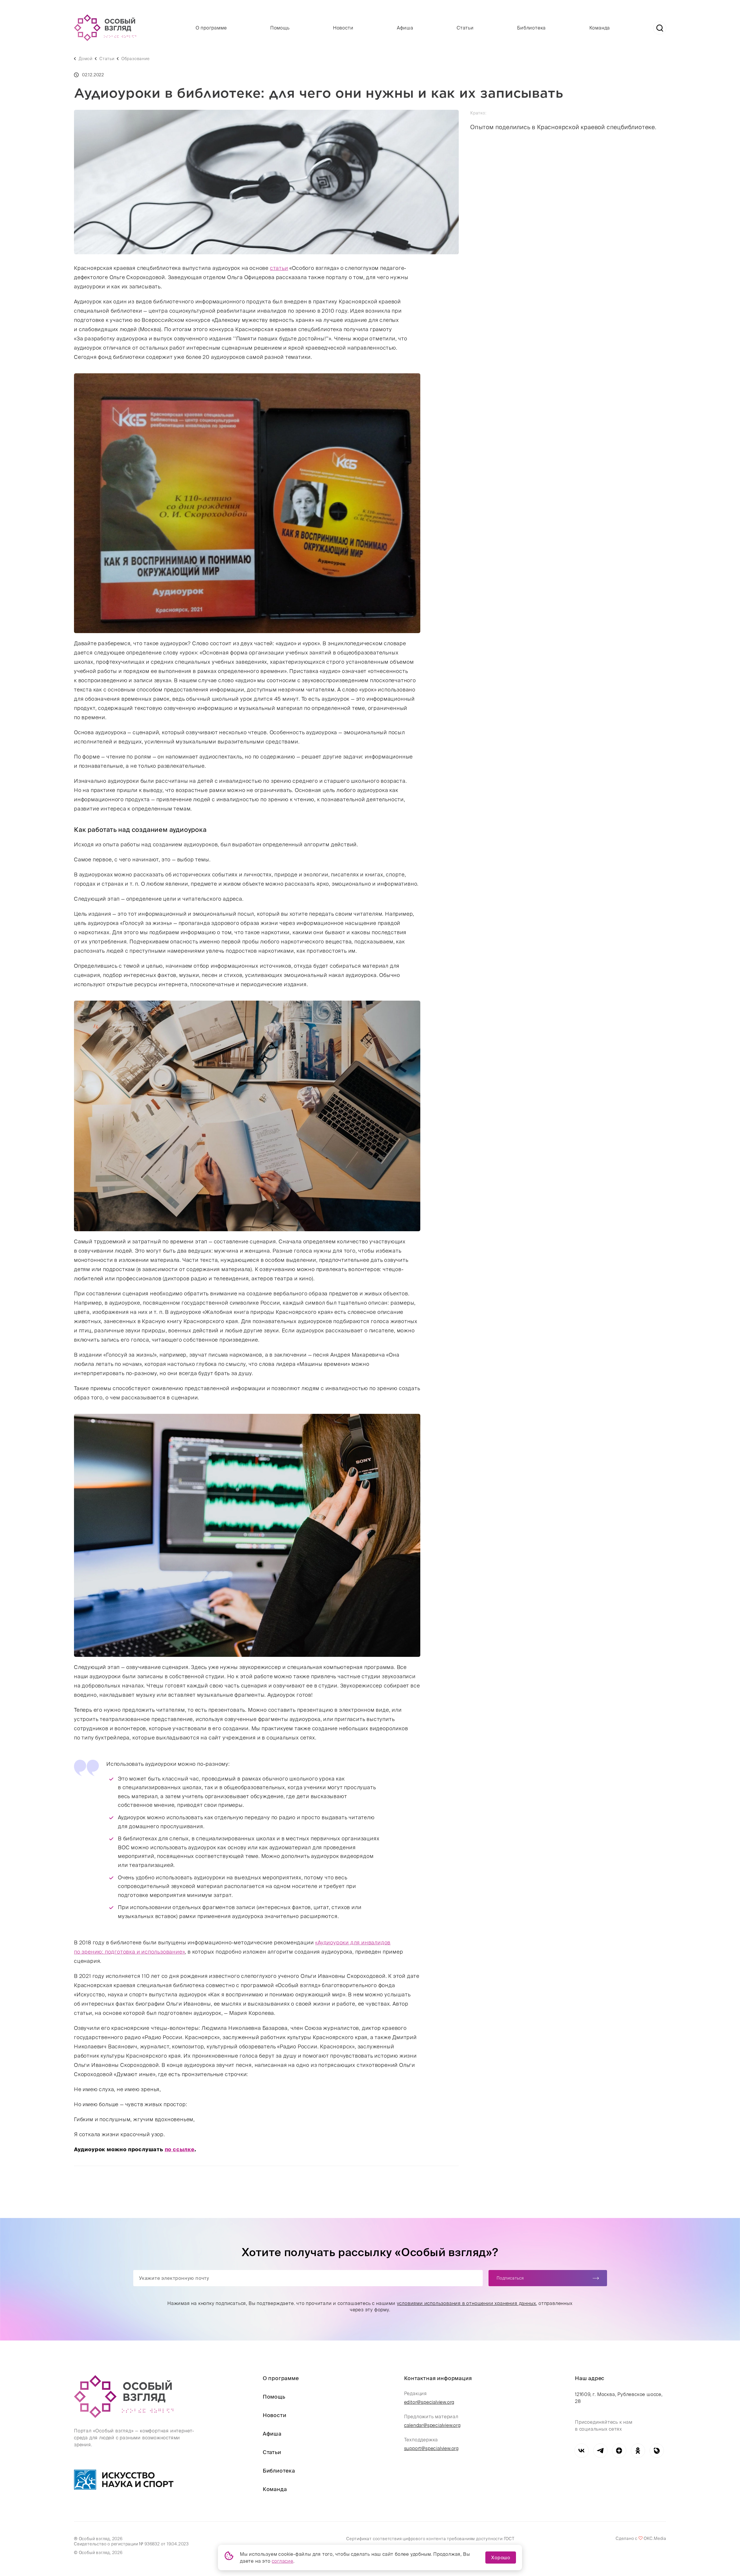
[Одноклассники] (638, 2450)
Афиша (405, 28)
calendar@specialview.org (432, 2425)
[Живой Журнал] (657, 2450)
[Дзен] (619, 2450)
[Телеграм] (600, 2450)
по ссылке (180, 2149)
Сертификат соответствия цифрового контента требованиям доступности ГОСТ (430, 2539)
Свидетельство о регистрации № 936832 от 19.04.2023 (131, 2544)
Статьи (465, 28)
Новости (343, 28)
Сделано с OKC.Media (641, 2538)
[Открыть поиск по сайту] (660, 28)
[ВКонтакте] (581, 2450)
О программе (211, 28)
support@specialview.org (431, 2448)
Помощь (280, 28)
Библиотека (531, 28)
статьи (279, 268)
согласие (282, 2561)
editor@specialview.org (429, 2402)
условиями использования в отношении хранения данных (467, 2303)
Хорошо (501, 2558)
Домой (86, 59)
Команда (600, 28)
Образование (136, 59)
